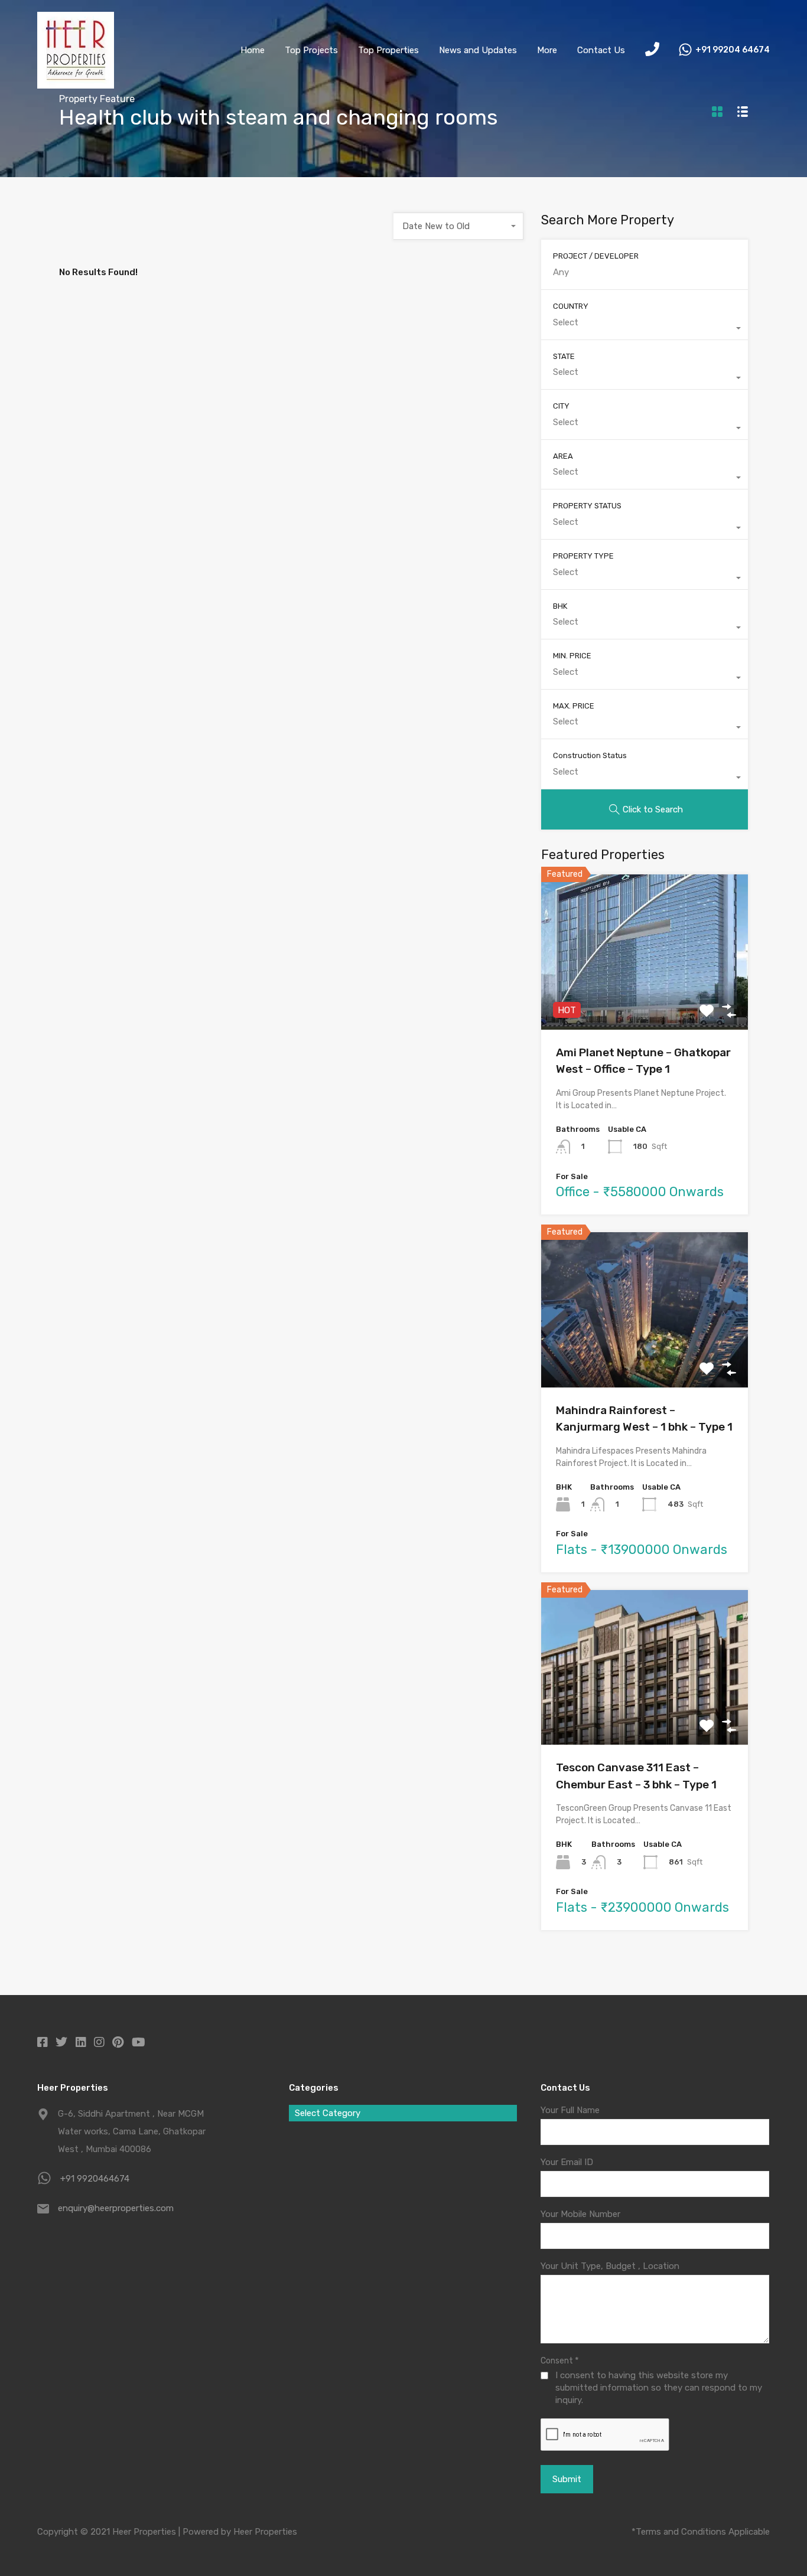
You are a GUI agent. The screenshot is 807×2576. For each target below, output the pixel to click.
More (547, 50)
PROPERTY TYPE (583, 556)
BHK (560, 606)
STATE (564, 356)
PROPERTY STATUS (587, 506)
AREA (563, 456)
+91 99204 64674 (733, 50)
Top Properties (388, 50)
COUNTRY (571, 306)
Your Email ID (567, 2162)
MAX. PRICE (574, 706)
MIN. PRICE (572, 656)
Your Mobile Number (580, 2214)
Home (253, 50)
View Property (645, 999)
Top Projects (311, 50)
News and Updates (478, 50)
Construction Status (590, 755)
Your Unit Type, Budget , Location (610, 2266)
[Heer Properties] (76, 83)
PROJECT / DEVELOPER (596, 256)
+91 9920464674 (95, 2179)
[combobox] (458, 226)
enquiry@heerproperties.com (116, 2208)
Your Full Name (570, 2110)
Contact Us (601, 50)
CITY (561, 406)
